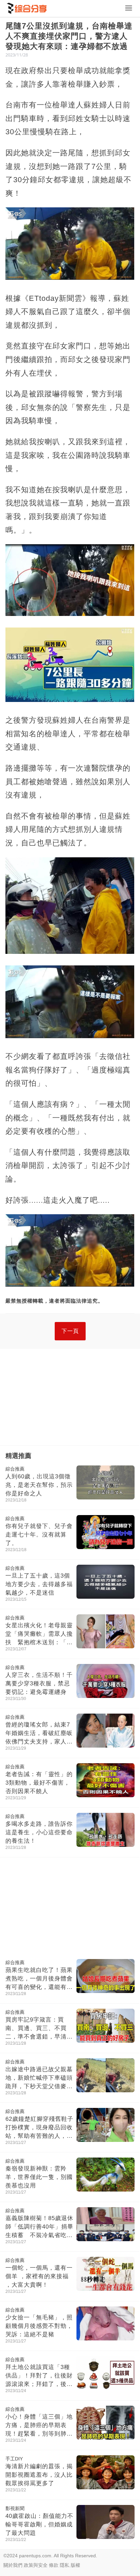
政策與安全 (36, 2565)
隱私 (65, 2565)
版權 (75, 2565)
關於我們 (13, 2565)
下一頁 (70, 1331)
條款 (54, 2565)
